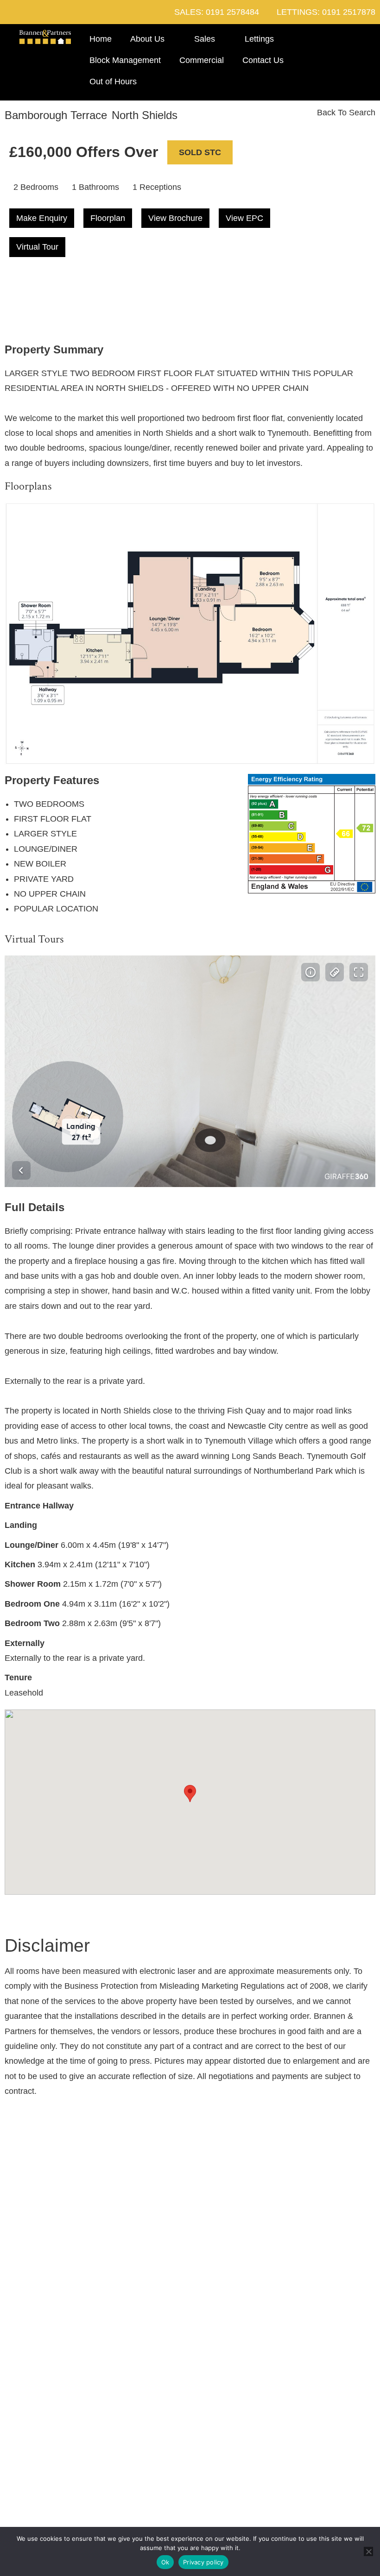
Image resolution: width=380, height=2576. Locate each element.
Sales (205, 39)
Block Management (125, 60)
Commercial (202, 60)
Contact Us (263, 60)
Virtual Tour (37, 247)
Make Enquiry (42, 218)
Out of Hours (113, 82)
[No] (368, 2551)
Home (101, 39)
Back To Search (345, 113)
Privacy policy (203, 2562)
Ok (165, 2562)
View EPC (244, 218)
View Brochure (175, 218)
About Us (147, 39)
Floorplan (108, 218)
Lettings (259, 39)
